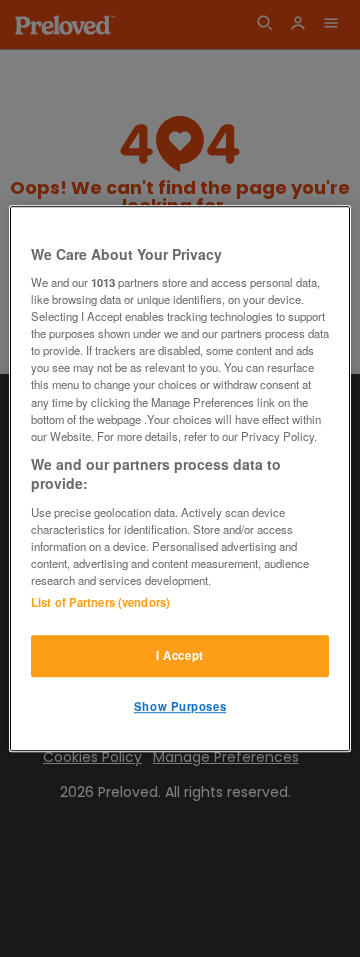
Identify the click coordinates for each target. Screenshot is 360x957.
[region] (180, 479)
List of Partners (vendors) (100, 602)
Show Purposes (180, 706)
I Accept (180, 655)
